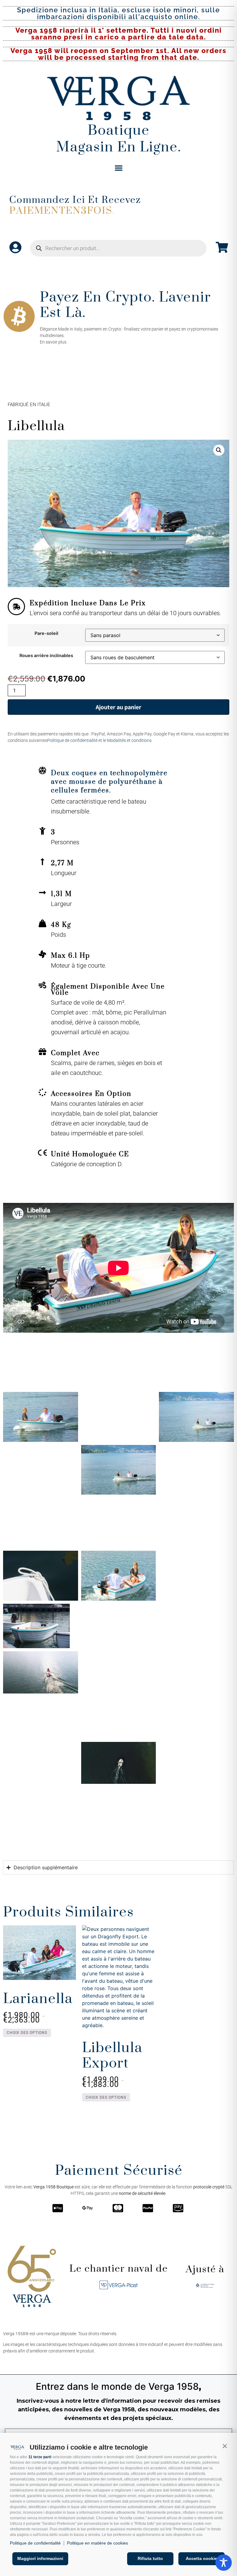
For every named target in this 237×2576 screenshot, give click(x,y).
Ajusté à (205, 2269)
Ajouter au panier (118, 707)
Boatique (119, 131)
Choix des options (27, 2033)
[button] (225, 2446)
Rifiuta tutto (150, 2558)
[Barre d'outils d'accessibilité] (224, 2563)
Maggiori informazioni (40, 2558)
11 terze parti (40, 2457)
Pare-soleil (46, 633)
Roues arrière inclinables (46, 656)
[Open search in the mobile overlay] (118, 248)
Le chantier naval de (119, 2269)
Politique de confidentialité (35, 2543)
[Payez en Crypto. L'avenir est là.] (19, 316)
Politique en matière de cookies (98, 2543)
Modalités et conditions (129, 740)
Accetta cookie (202, 2558)
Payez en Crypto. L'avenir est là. (125, 305)
